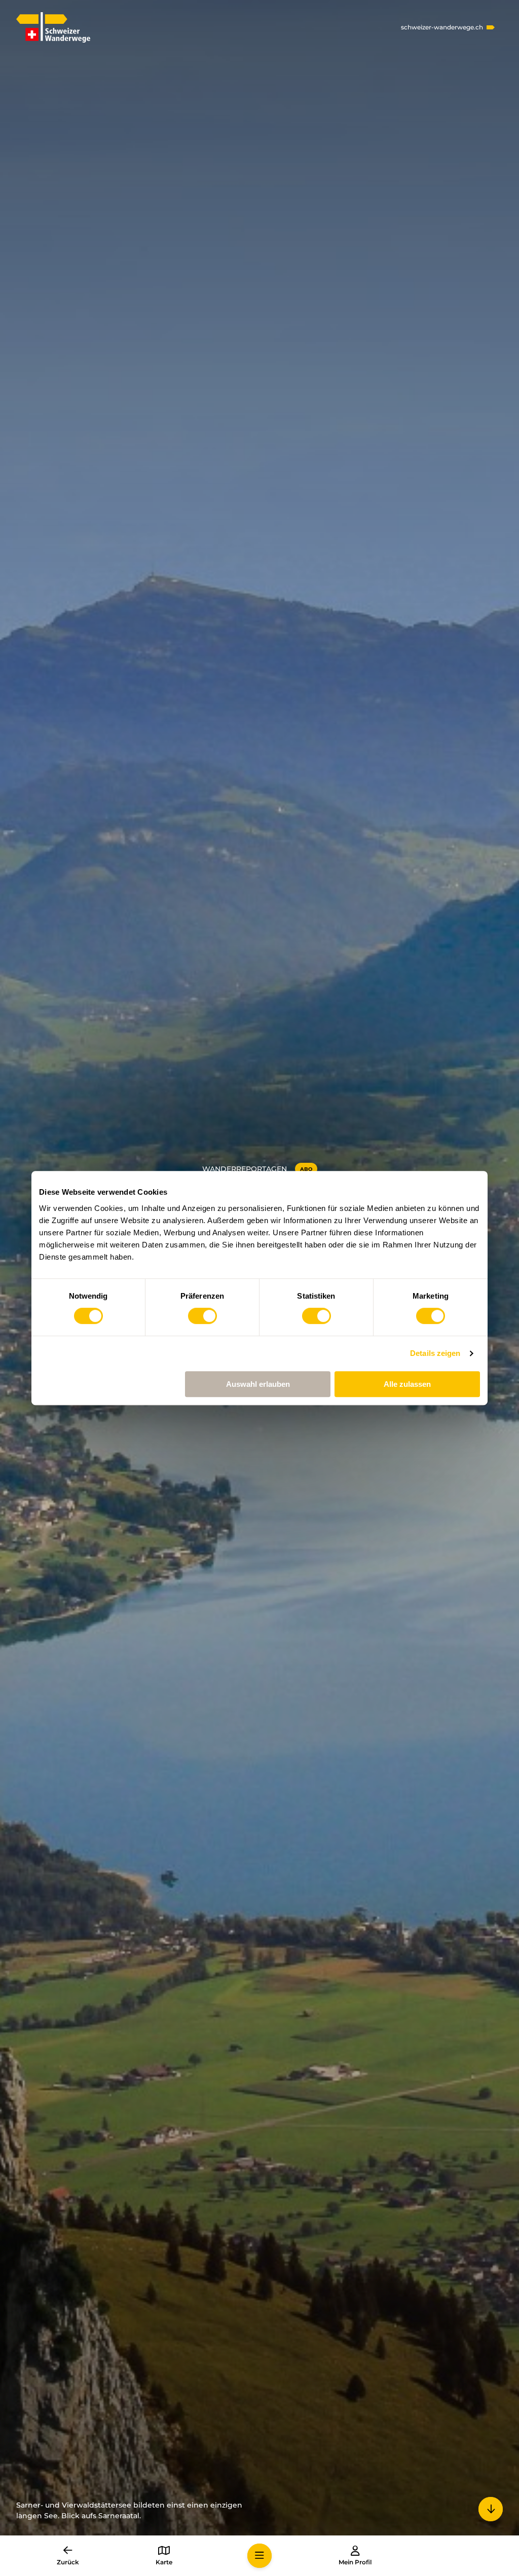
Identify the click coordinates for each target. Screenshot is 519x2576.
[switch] (202, 1316)
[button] (259, 2556)
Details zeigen (435, 1353)
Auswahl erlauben (258, 1384)
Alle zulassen (407, 1384)
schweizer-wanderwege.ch (442, 27)
